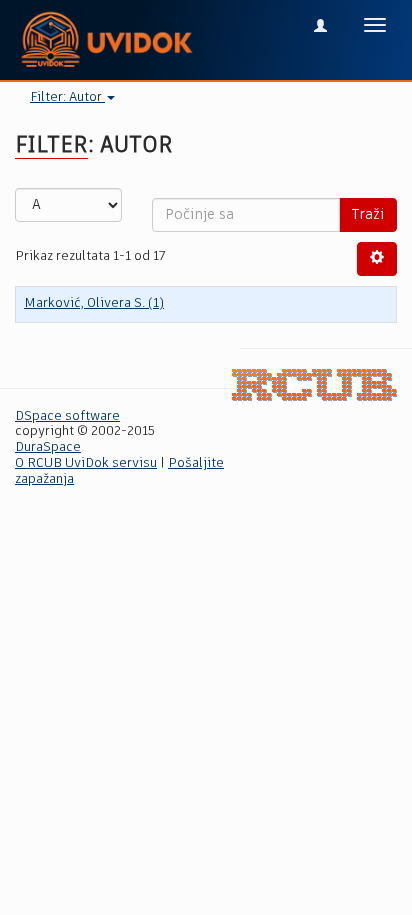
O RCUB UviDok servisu (86, 463)
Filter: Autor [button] (67, 97)
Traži (368, 215)
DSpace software (67, 416)
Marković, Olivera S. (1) (94, 303)
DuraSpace (48, 447)
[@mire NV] (314, 384)
